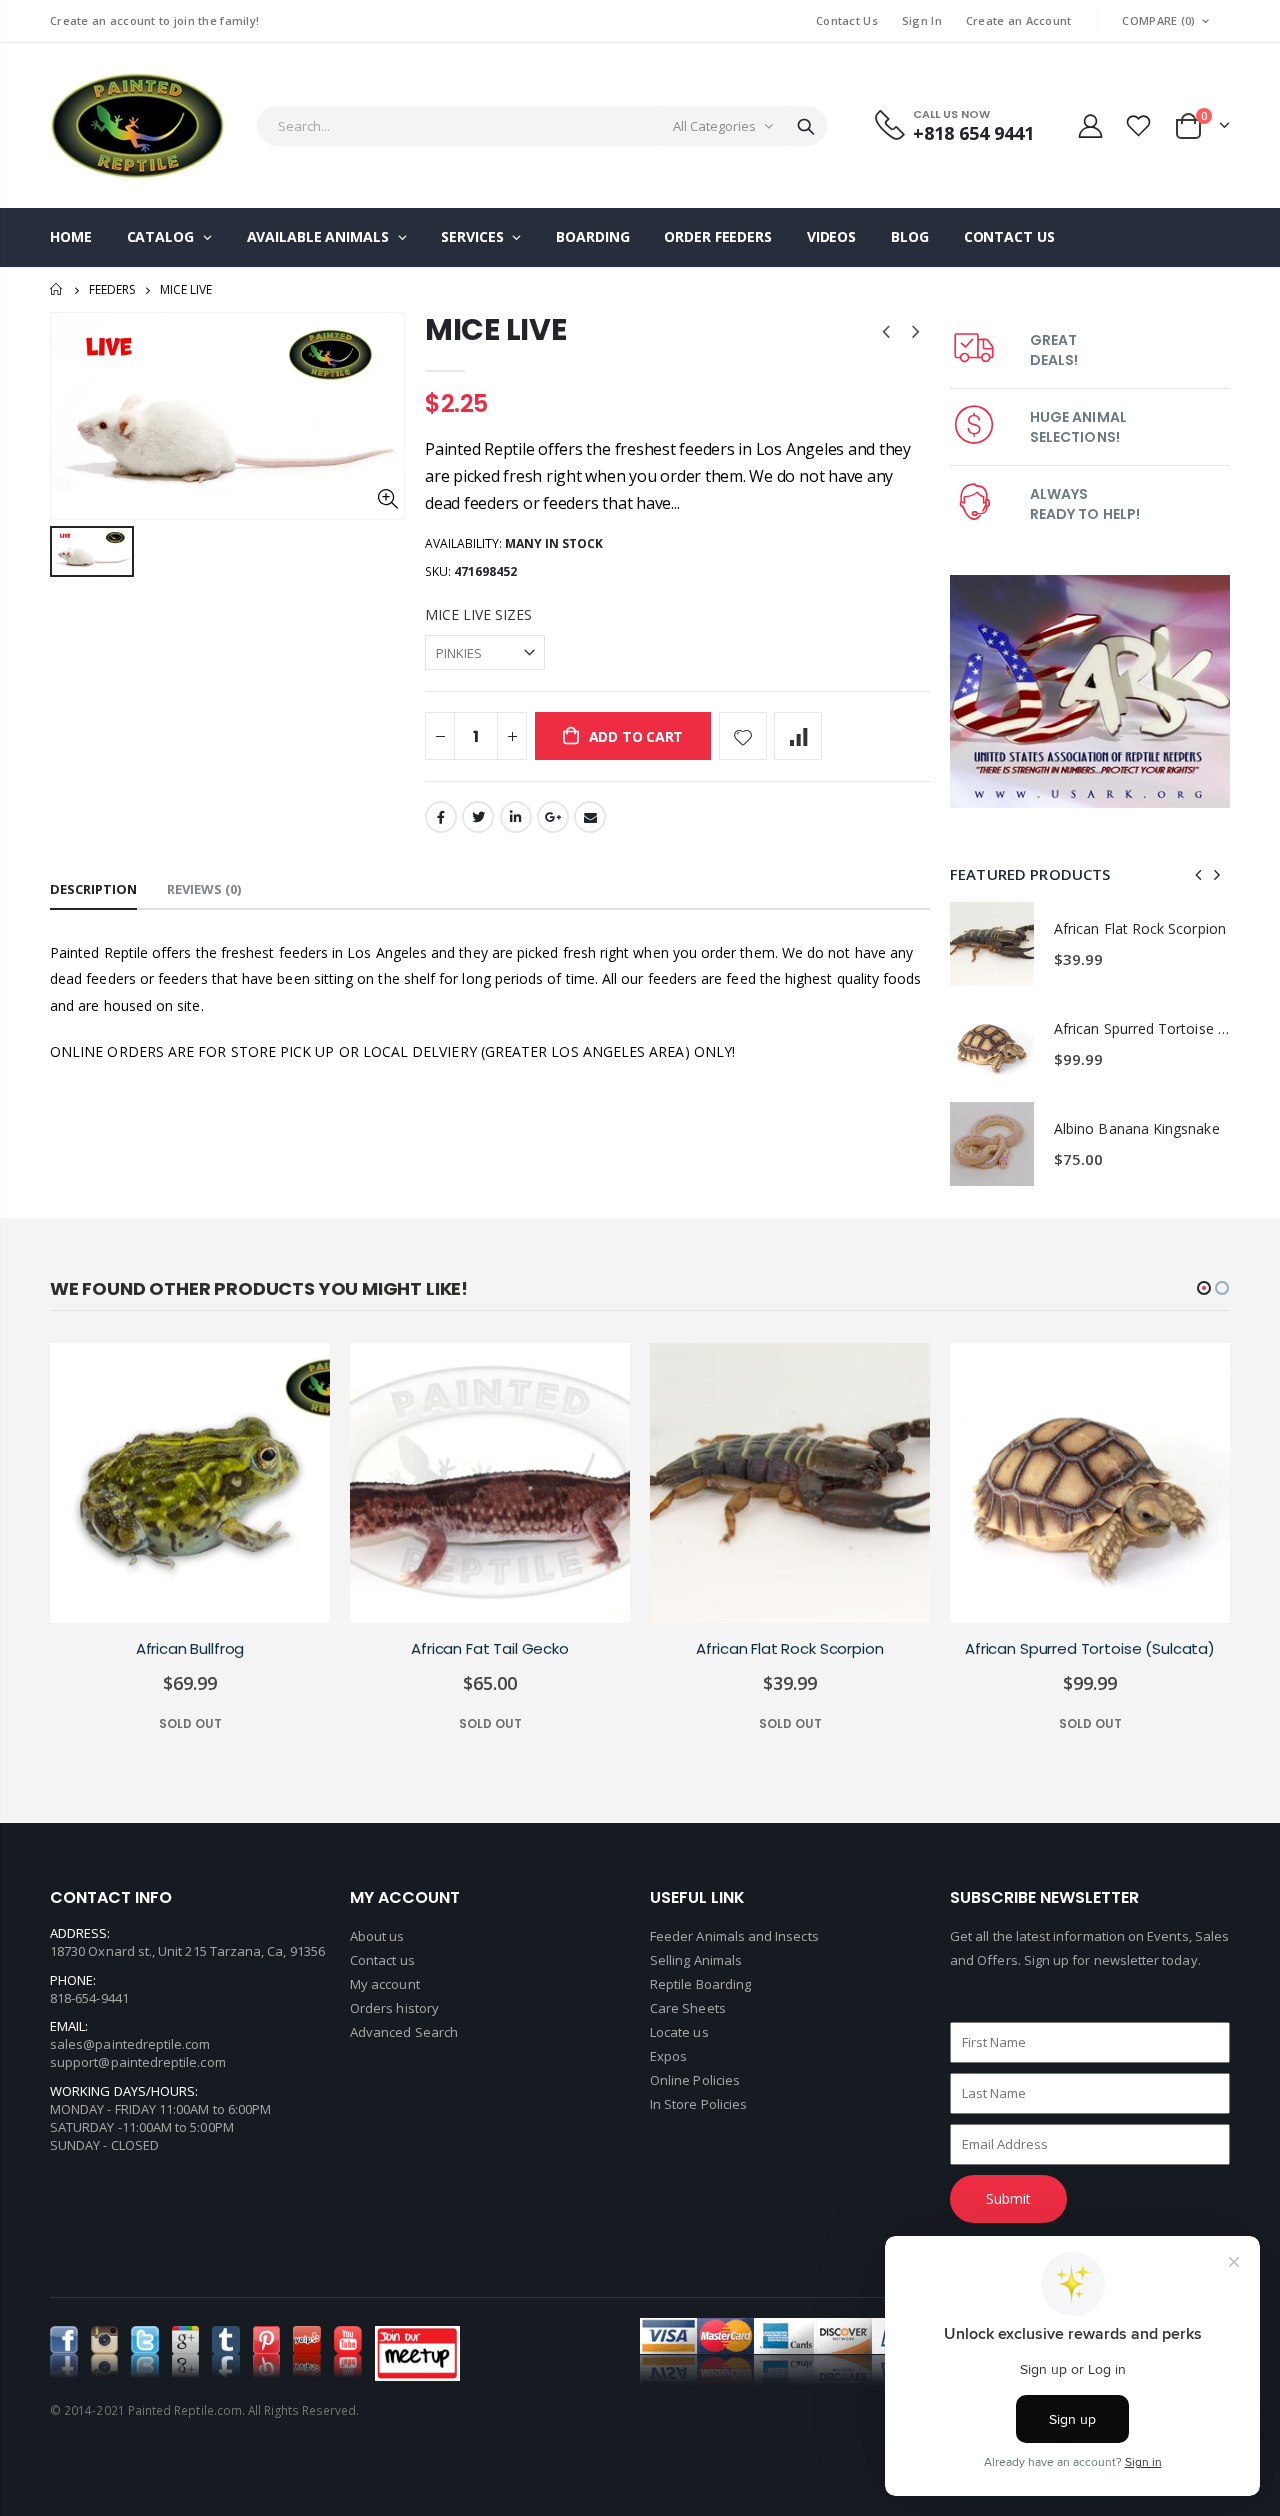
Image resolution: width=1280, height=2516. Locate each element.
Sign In (922, 20)
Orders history (394, 2008)
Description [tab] (93, 889)
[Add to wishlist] (743, 736)
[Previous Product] (886, 330)
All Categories (714, 126)
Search (806, 126)
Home (57, 289)
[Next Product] (916, 330)
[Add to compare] (798, 736)
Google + (553, 817)
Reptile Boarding (700, 1984)
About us (377, 1936)
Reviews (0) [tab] (204, 889)
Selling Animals (696, 1960)
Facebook (441, 817)
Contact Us (847, 20)
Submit (1008, 2198)
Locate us (679, 2032)
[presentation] (1199, 874)
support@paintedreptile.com (138, 2062)
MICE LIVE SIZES (478, 614)
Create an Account (1019, 20)
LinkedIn (516, 817)
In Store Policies (698, 2104)
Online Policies (695, 2080)
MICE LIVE (495, 329)
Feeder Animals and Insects (734, 1936)
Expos (668, 2056)
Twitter (478, 817)
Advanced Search (404, 2032)
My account (385, 1984)
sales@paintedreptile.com (130, 2044)
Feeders (112, 289)
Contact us (382, 1960)
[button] (1204, 1288)
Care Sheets (688, 2008)
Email (590, 817)
